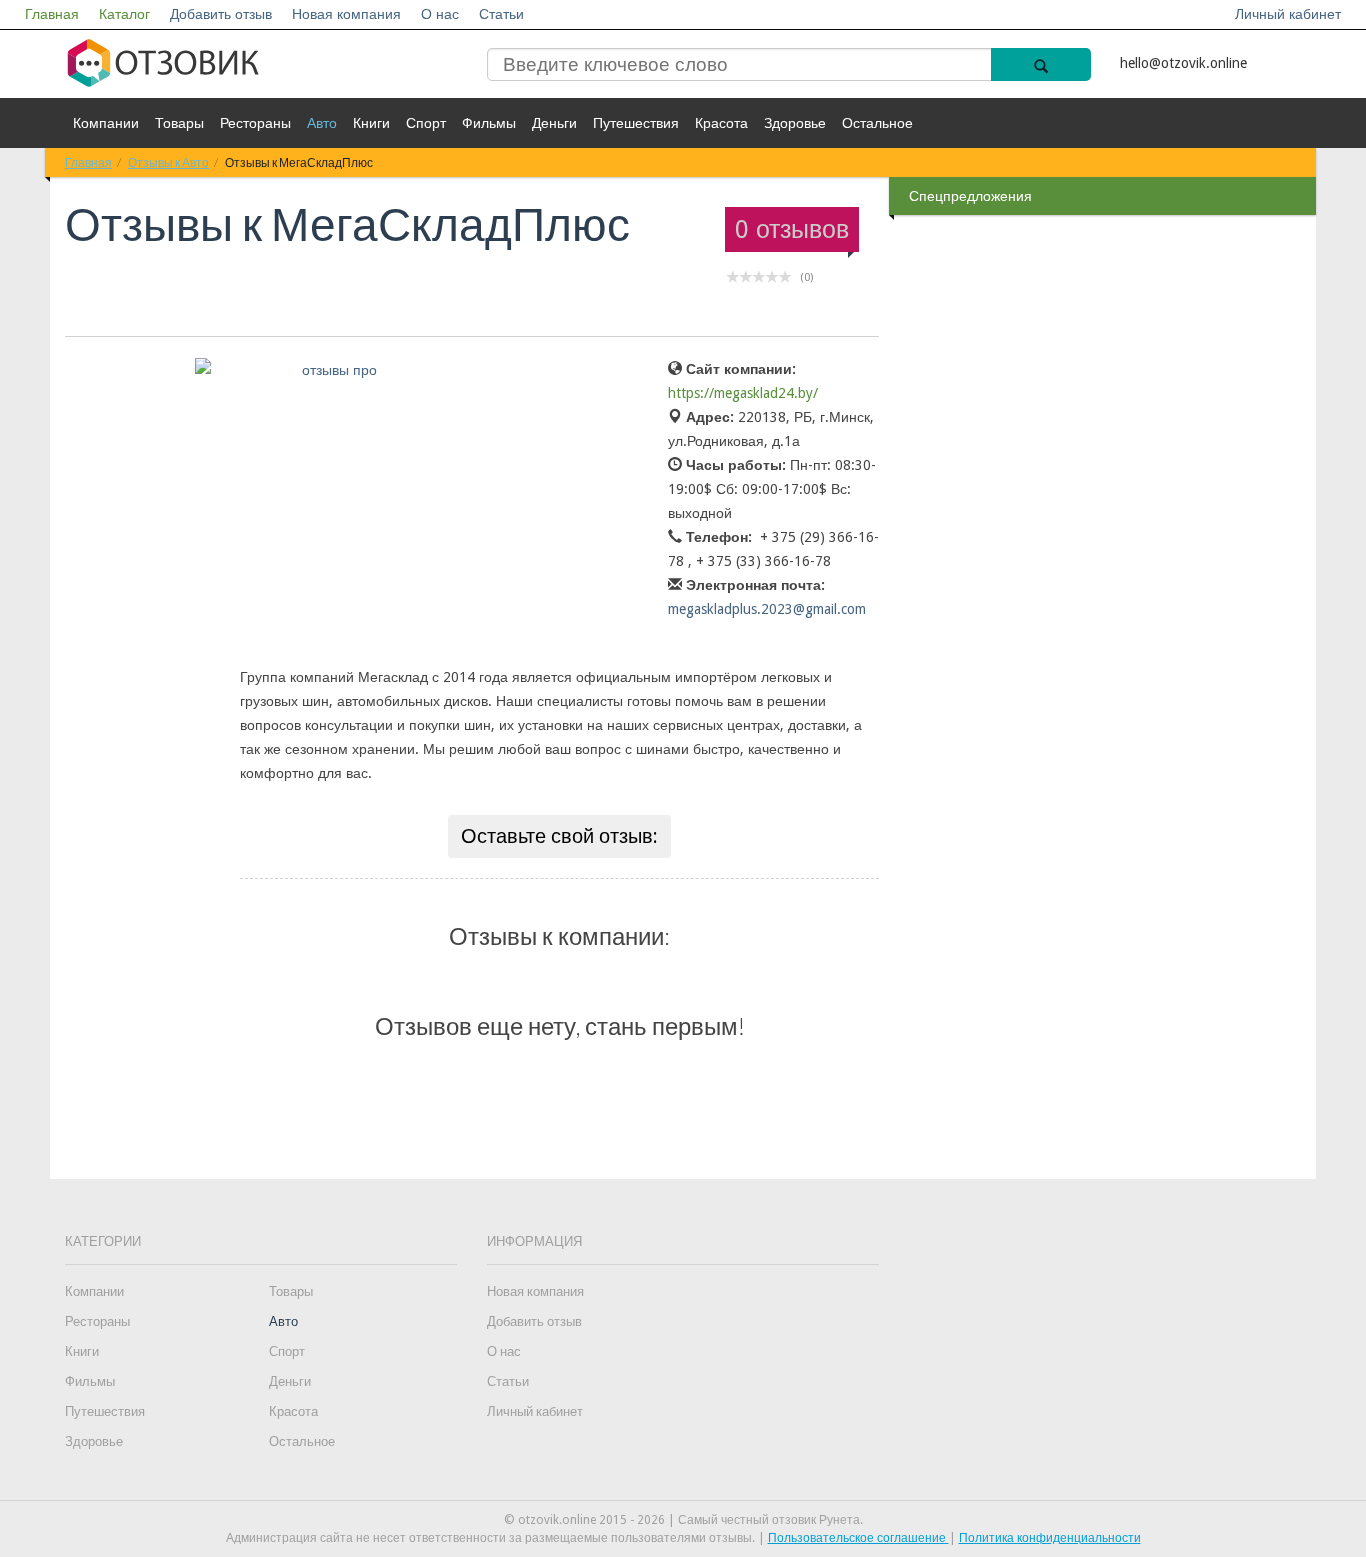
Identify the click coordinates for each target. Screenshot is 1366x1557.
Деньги (554, 123)
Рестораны (255, 123)
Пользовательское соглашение (858, 1538)
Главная (52, 14)
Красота (721, 123)
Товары (179, 123)
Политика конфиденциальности (1050, 1538)
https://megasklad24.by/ (743, 393)
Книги (371, 123)
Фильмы (489, 123)
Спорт (426, 123)
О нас (440, 14)
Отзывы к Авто (168, 162)
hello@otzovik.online (1183, 63)
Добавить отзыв (221, 14)
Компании (106, 123)
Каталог (124, 14)
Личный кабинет (1288, 14)
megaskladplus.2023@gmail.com (767, 609)
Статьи (501, 14)
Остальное (877, 123)
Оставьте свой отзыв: (559, 836)
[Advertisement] (1105, 539)
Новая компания (346, 14)
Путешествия (636, 123)
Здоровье (795, 123)
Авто (322, 123)
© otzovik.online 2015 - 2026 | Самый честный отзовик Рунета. (683, 1520)
